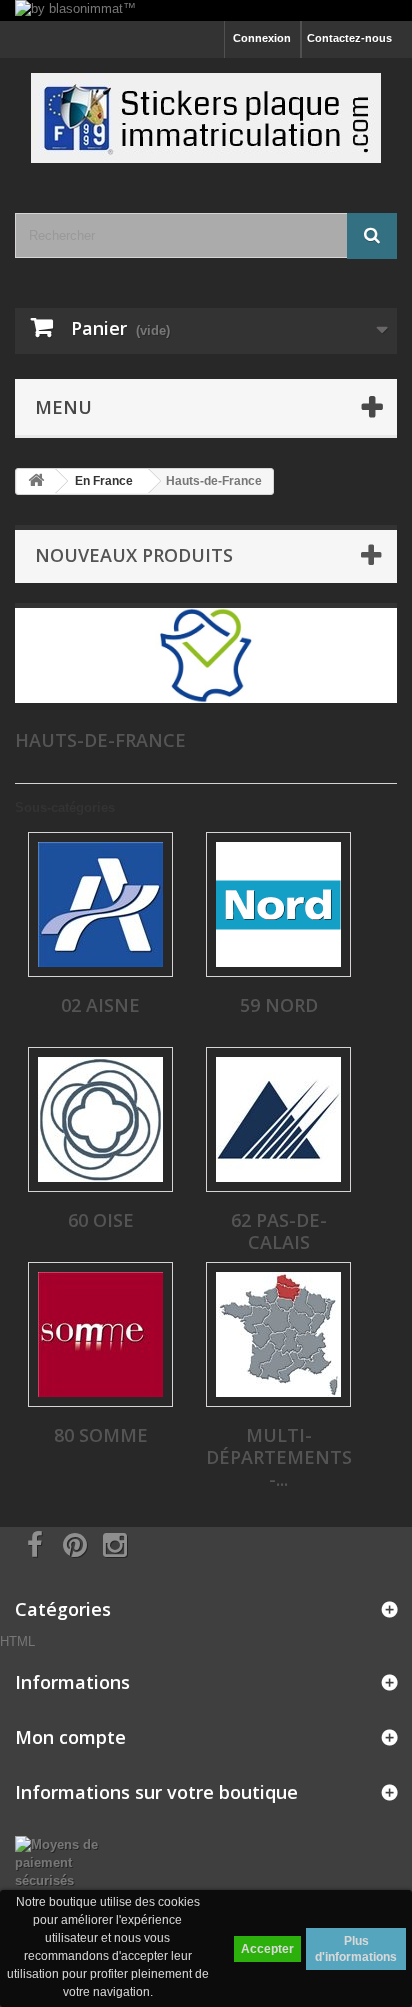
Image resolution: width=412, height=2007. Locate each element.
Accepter (267, 1949)
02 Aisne (100, 1005)
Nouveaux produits (134, 555)
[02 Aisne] (100, 904)
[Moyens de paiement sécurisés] (68, 1862)
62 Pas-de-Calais (279, 1231)
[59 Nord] (278, 904)
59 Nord (279, 1005)
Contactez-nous (349, 38)
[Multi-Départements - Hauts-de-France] (278, 1334)
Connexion (262, 38)
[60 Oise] (100, 1119)
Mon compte (70, 1737)
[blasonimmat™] (206, 118)
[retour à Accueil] (36, 481)
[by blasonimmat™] (206, 10)
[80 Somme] (100, 1334)
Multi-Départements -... (279, 1457)
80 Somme (101, 1435)
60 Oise (101, 1220)
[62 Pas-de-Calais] (278, 1119)
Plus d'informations (356, 1949)
